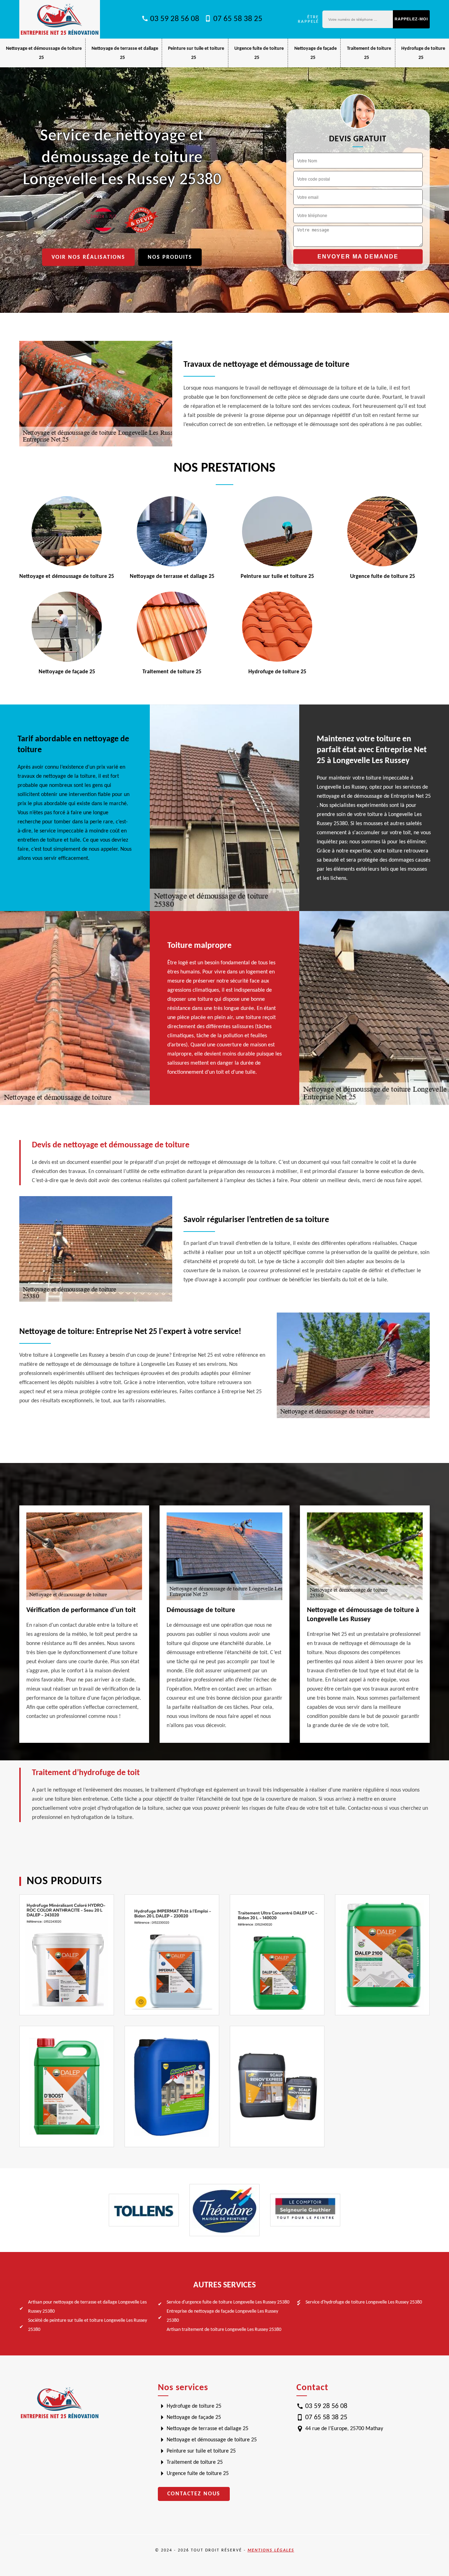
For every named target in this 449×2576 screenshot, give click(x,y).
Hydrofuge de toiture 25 (194, 2406)
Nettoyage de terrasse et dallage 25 (207, 2429)
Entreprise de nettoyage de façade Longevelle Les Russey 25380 (222, 2316)
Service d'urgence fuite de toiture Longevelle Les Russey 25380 (228, 2302)
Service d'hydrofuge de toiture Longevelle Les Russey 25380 (364, 2302)
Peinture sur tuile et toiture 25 (201, 2451)
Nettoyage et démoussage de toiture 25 (212, 2440)
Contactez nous (194, 2494)
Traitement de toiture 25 (195, 2462)
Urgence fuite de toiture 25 (198, 2474)
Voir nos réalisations (88, 257)
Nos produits (170, 257)
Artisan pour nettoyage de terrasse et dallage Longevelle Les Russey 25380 (87, 2307)
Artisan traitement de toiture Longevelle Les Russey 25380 (224, 2330)
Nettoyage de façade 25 (194, 2417)
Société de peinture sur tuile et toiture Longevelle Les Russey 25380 (88, 2325)
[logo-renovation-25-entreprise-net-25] (60, 19)
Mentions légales (271, 2550)
